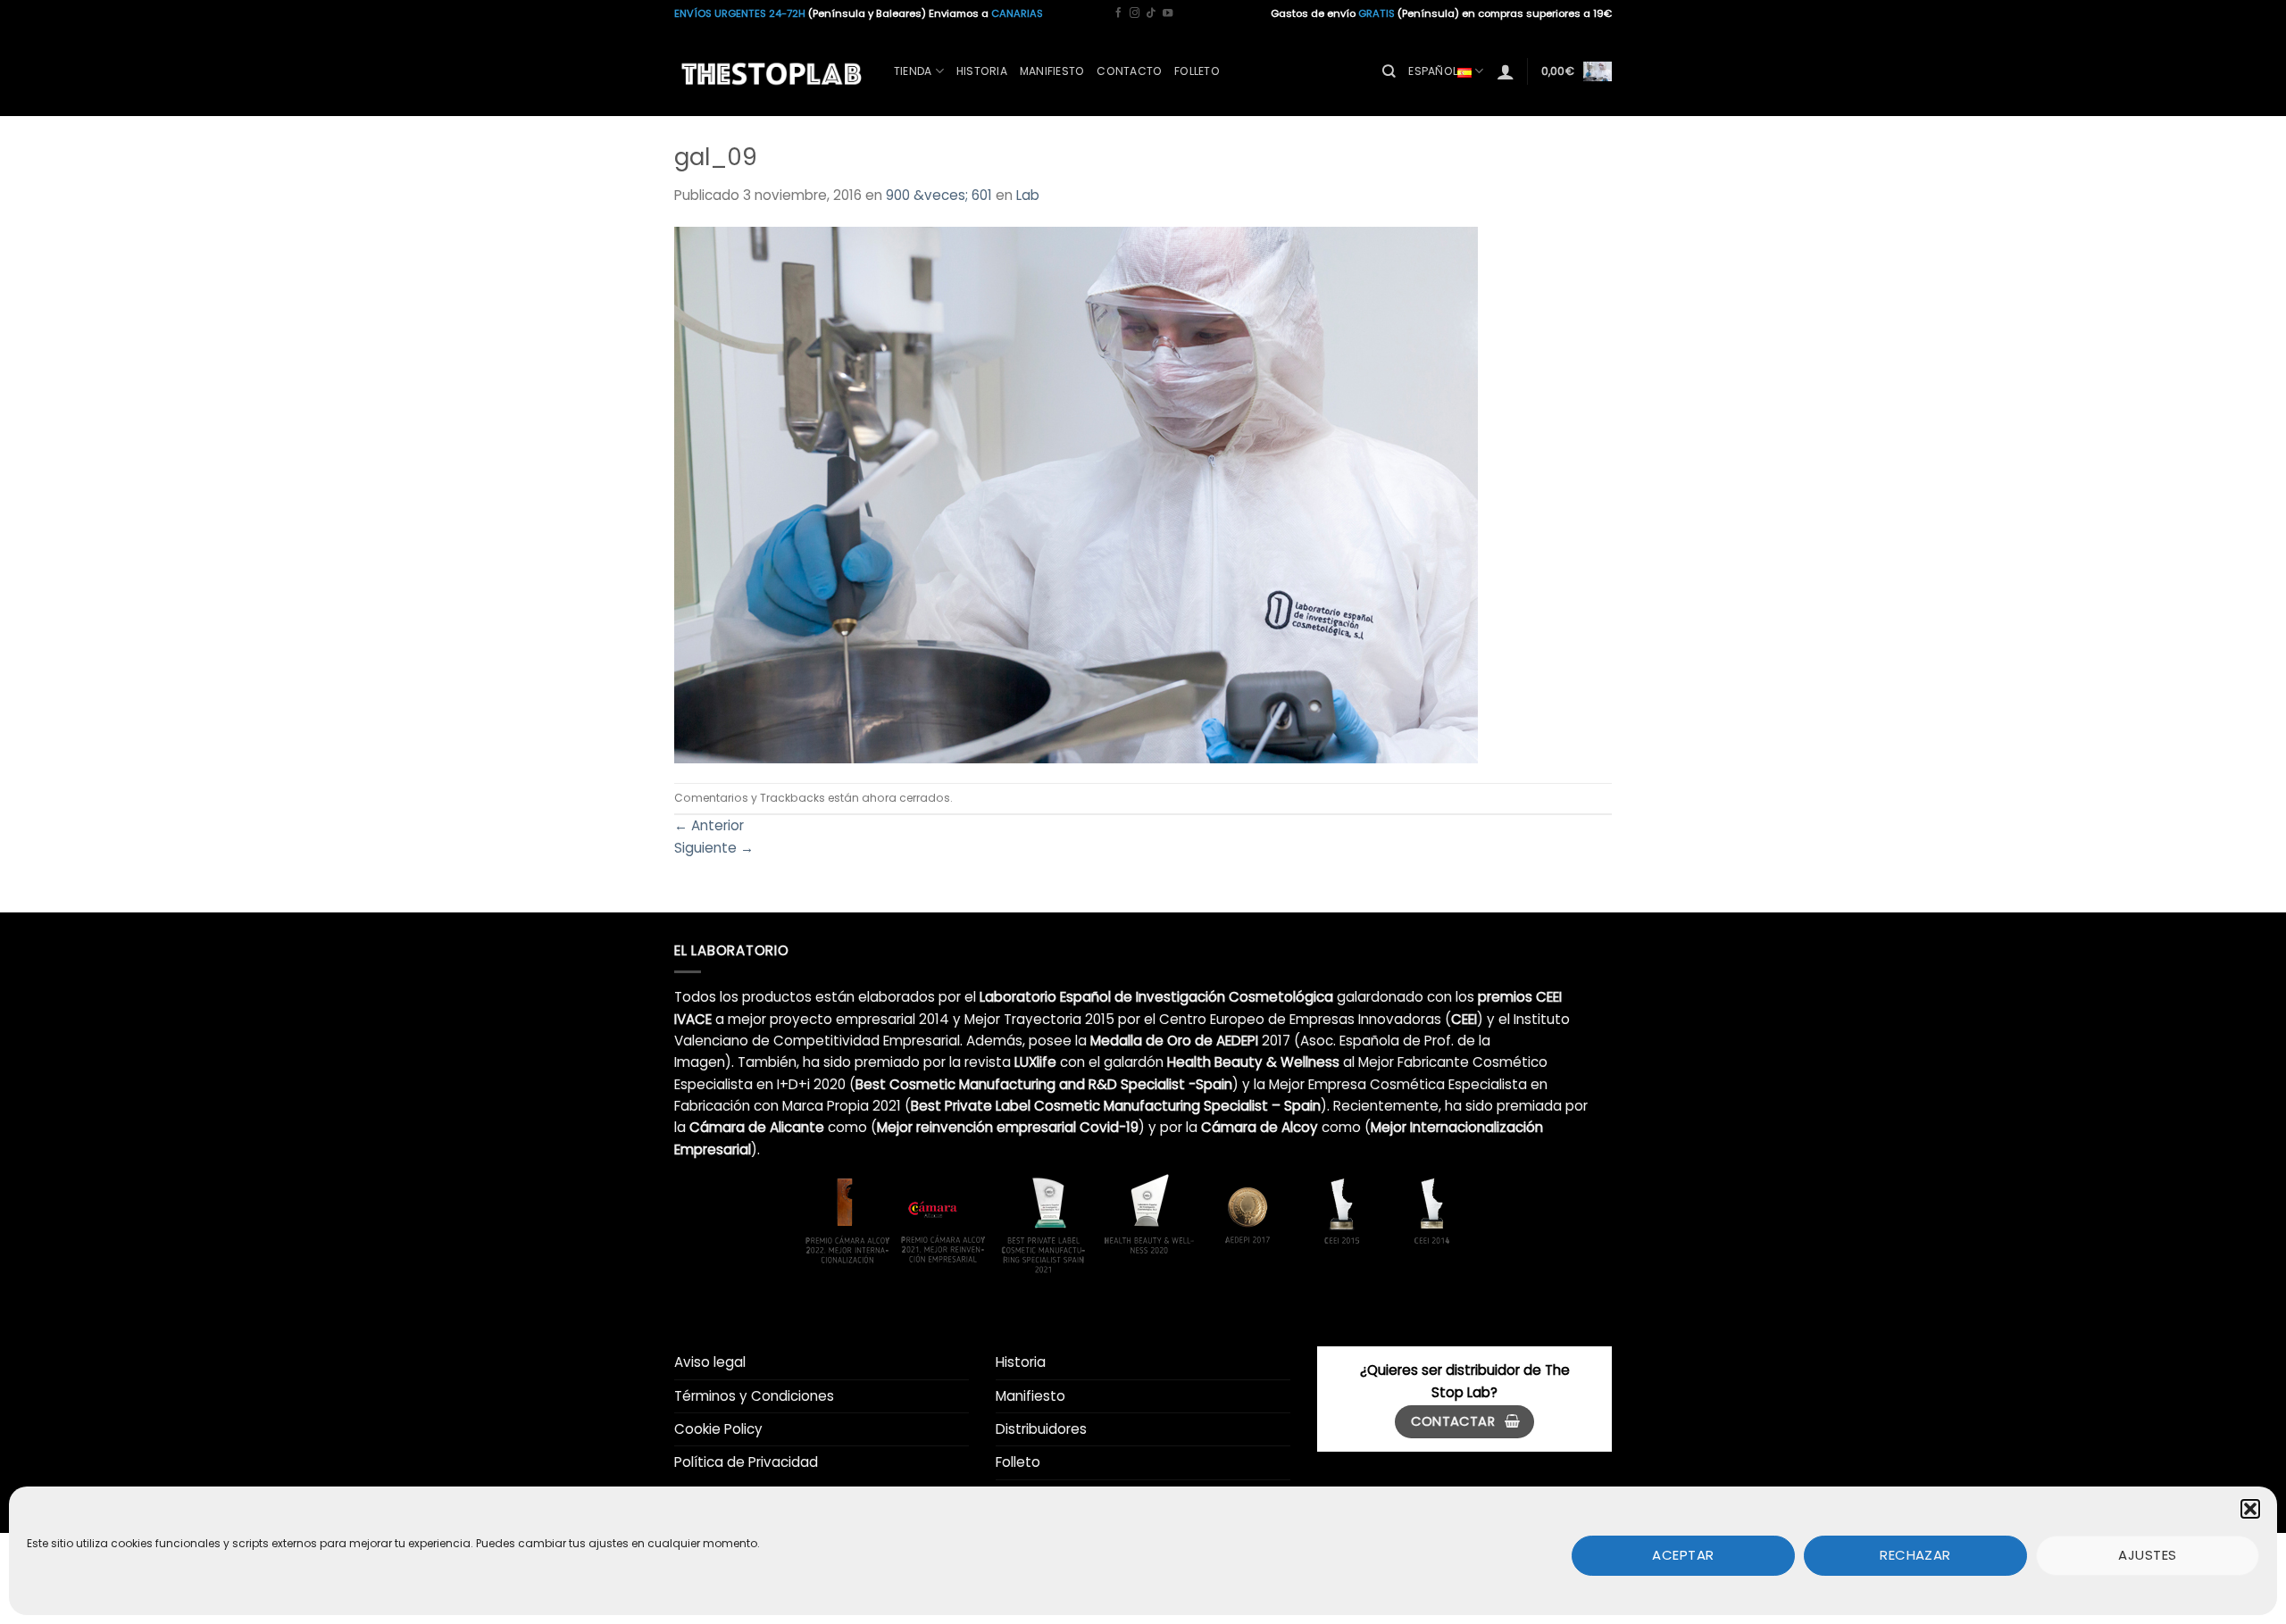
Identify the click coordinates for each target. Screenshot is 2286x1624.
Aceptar (1683, 1555)
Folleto (1197, 71)
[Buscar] (1389, 71)
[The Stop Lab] (771, 71)
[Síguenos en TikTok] (1151, 13)
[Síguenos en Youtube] (1168, 13)
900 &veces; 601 (939, 195)
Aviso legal (710, 1362)
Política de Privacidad (746, 1462)
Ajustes (2147, 1555)
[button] (2250, 1509)
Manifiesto (1030, 1396)
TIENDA (913, 71)
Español (1433, 71)
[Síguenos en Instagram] (1135, 13)
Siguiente (714, 848)
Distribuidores (1041, 1429)
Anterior (709, 825)
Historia (982, 71)
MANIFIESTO (1052, 71)
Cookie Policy (718, 1429)
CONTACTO (1129, 71)
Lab (1028, 195)
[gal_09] (1076, 493)
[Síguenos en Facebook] (1118, 13)
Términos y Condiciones (754, 1396)
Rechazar (1915, 1555)
